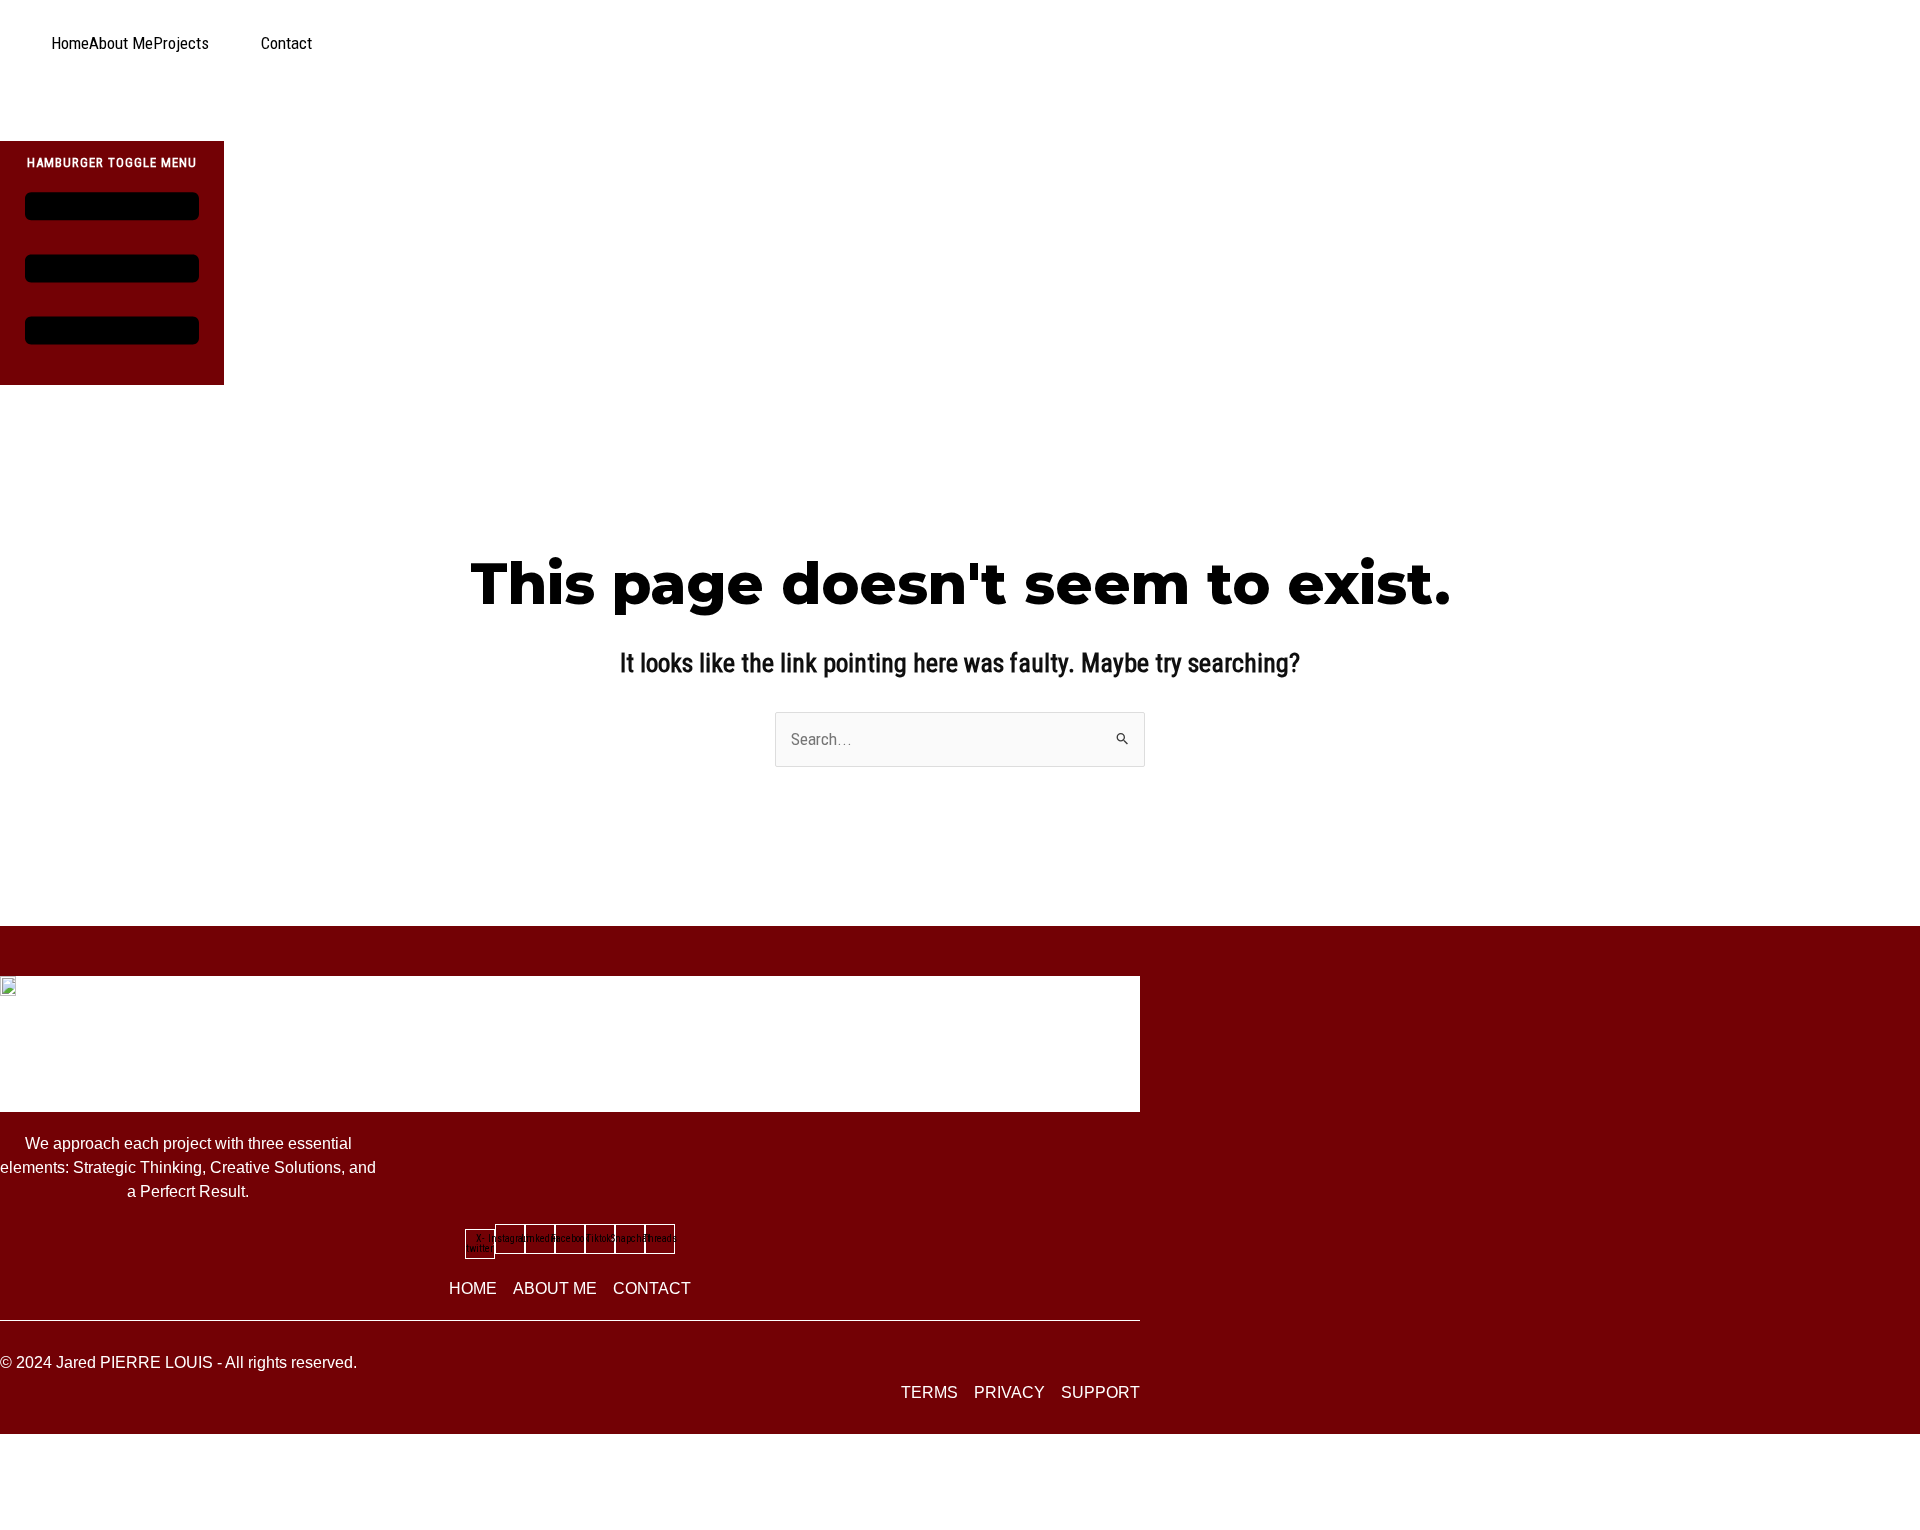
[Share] (133, 1480)
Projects (181, 43)
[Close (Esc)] (187, 1480)
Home (70, 43)
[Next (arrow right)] (79, 1515)
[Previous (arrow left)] (25, 1515)
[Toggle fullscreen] (79, 1480)
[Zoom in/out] (25, 1480)
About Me (121, 43)
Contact (286, 43)
